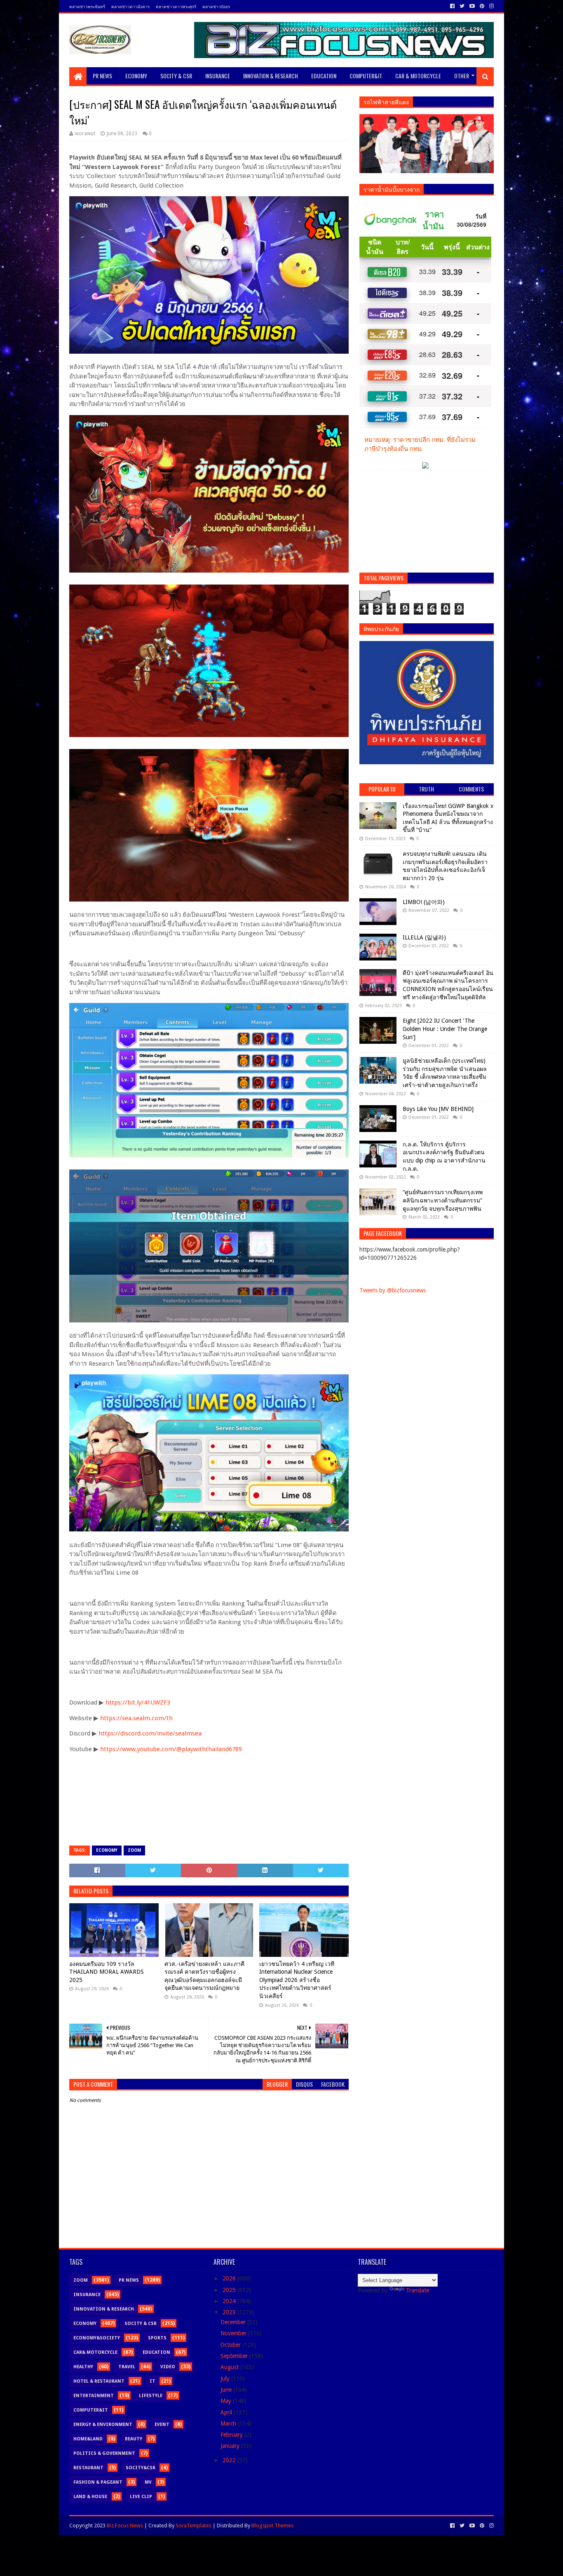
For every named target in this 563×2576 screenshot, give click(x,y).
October (231, 2345)
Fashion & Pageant (98, 2482)
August (230, 2367)
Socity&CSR (141, 2468)
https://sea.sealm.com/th (136, 1718)
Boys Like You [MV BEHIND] (438, 1109)
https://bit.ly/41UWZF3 (138, 1702)
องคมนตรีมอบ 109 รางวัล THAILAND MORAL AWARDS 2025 (107, 1972)
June (227, 2390)
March (229, 2423)
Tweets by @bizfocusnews (393, 1290)
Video (168, 2367)
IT (152, 2381)
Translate (418, 2290)
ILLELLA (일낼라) (424, 937)
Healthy (83, 2367)
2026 (230, 2278)
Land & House (90, 2497)
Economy (136, 76)
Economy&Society (97, 2338)
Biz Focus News (125, 2526)
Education (324, 76)
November (234, 2333)
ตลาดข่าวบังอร (216, 6)
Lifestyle (151, 2396)
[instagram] (491, 6)
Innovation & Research (271, 76)
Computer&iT (366, 76)
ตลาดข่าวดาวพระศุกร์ (176, 6)
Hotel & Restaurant (99, 2381)
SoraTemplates (194, 2526)
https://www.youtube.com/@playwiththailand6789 (171, 1749)
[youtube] (472, 6)
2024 (230, 2301)
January (231, 2446)
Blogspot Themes (272, 2526)
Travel (127, 2367)
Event (162, 2425)
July (226, 2379)
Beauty (134, 2439)
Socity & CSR (176, 76)
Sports (157, 2338)
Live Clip (141, 2497)
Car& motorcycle (95, 2352)
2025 (230, 2290)
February (232, 2435)
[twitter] (462, 6)
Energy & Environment (103, 2425)
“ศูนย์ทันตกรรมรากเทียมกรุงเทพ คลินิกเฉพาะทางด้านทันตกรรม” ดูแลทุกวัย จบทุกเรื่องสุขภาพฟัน (443, 1200)
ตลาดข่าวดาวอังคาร (130, 6)
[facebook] (452, 6)
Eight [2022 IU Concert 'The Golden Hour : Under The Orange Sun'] (445, 1029)
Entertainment (94, 2396)
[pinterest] (482, 6)
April (227, 2412)
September (235, 2356)
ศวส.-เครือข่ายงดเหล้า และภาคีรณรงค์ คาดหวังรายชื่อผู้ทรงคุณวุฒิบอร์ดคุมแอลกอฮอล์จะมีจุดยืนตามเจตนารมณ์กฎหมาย (204, 1976)
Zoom (134, 1850)
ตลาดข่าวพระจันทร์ (87, 6)
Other (462, 76)
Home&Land (88, 2439)
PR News (102, 76)
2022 (230, 2460)
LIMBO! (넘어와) (424, 902)
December (234, 2322)
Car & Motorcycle (418, 76)
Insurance (218, 76)
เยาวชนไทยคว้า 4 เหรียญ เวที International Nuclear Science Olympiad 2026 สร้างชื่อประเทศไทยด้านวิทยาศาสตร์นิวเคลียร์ (297, 1980)
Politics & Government (104, 2453)
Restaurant (88, 2468)
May (227, 2401)
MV (148, 2482)
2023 (230, 2312)
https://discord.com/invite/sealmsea (150, 1733)
